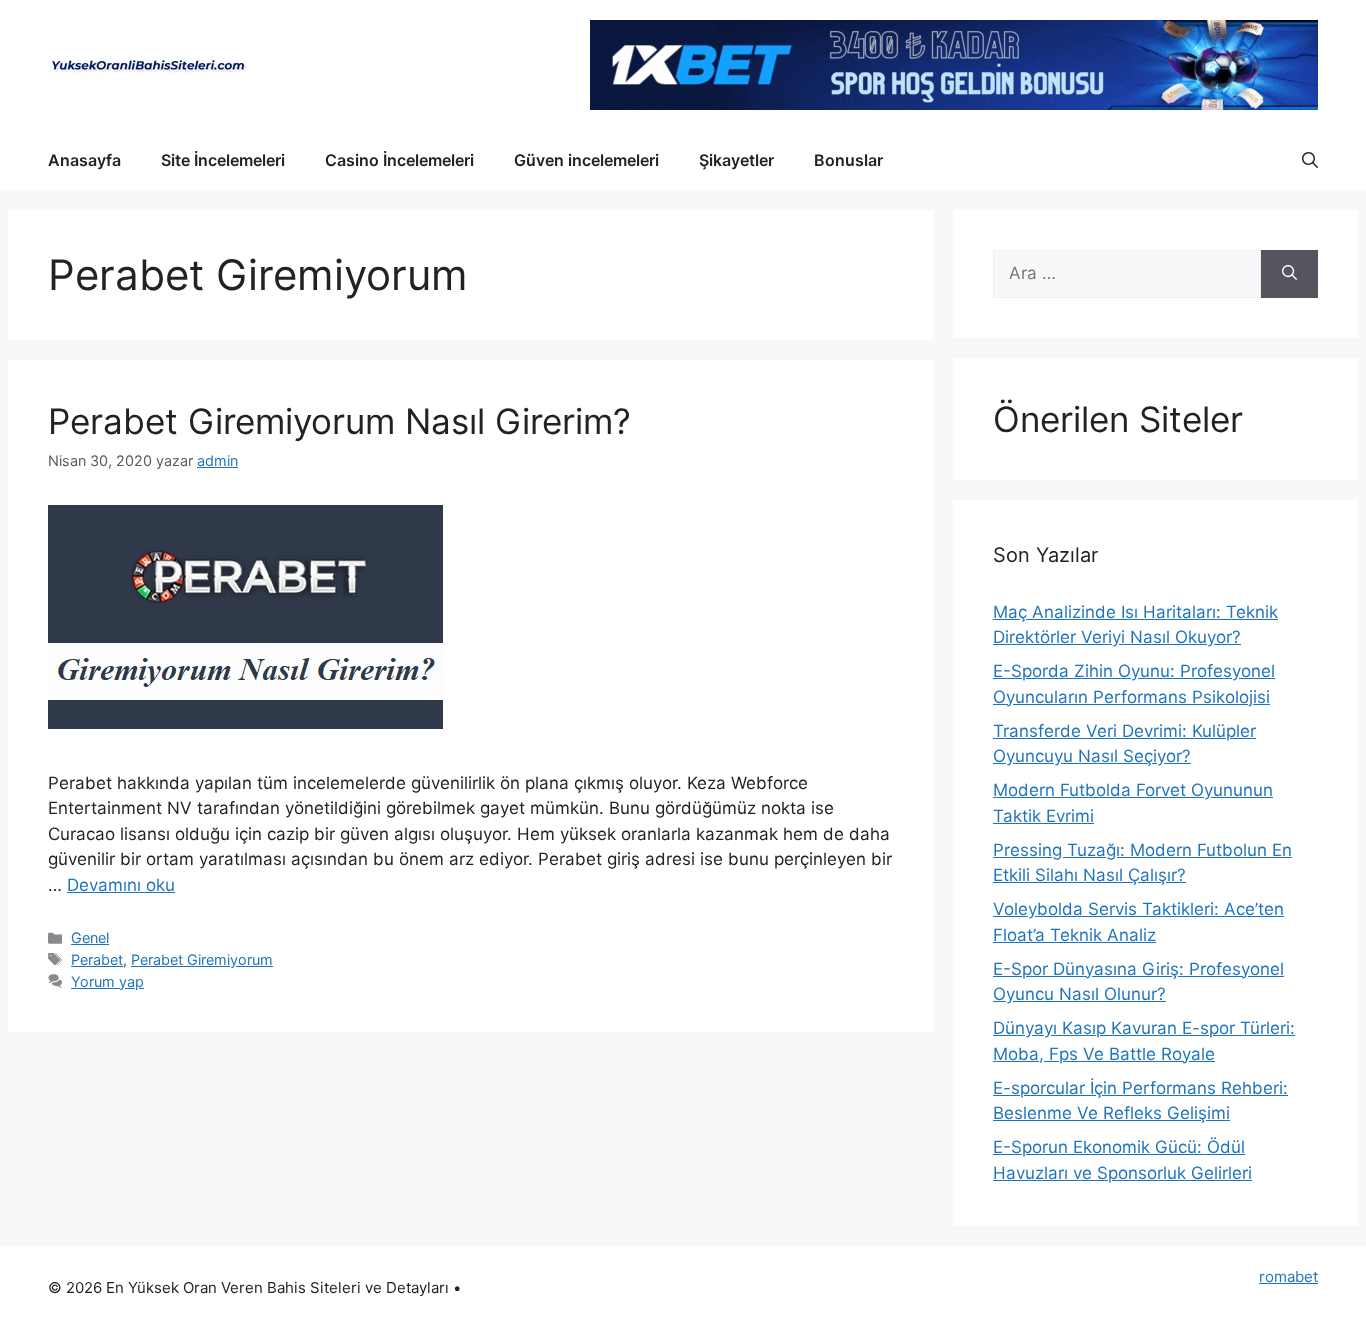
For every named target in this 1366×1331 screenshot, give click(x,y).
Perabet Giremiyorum (202, 959)
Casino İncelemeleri (399, 160)
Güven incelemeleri (586, 160)
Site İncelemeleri (223, 160)
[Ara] (1289, 274)
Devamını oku (121, 885)
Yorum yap (107, 981)
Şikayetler (736, 160)
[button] (1310, 160)
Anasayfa (84, 160)
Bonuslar (848, 160)
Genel (90, 937)
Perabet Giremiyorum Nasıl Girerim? (339, 421)
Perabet (97, 959)
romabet (1288, 1276)
